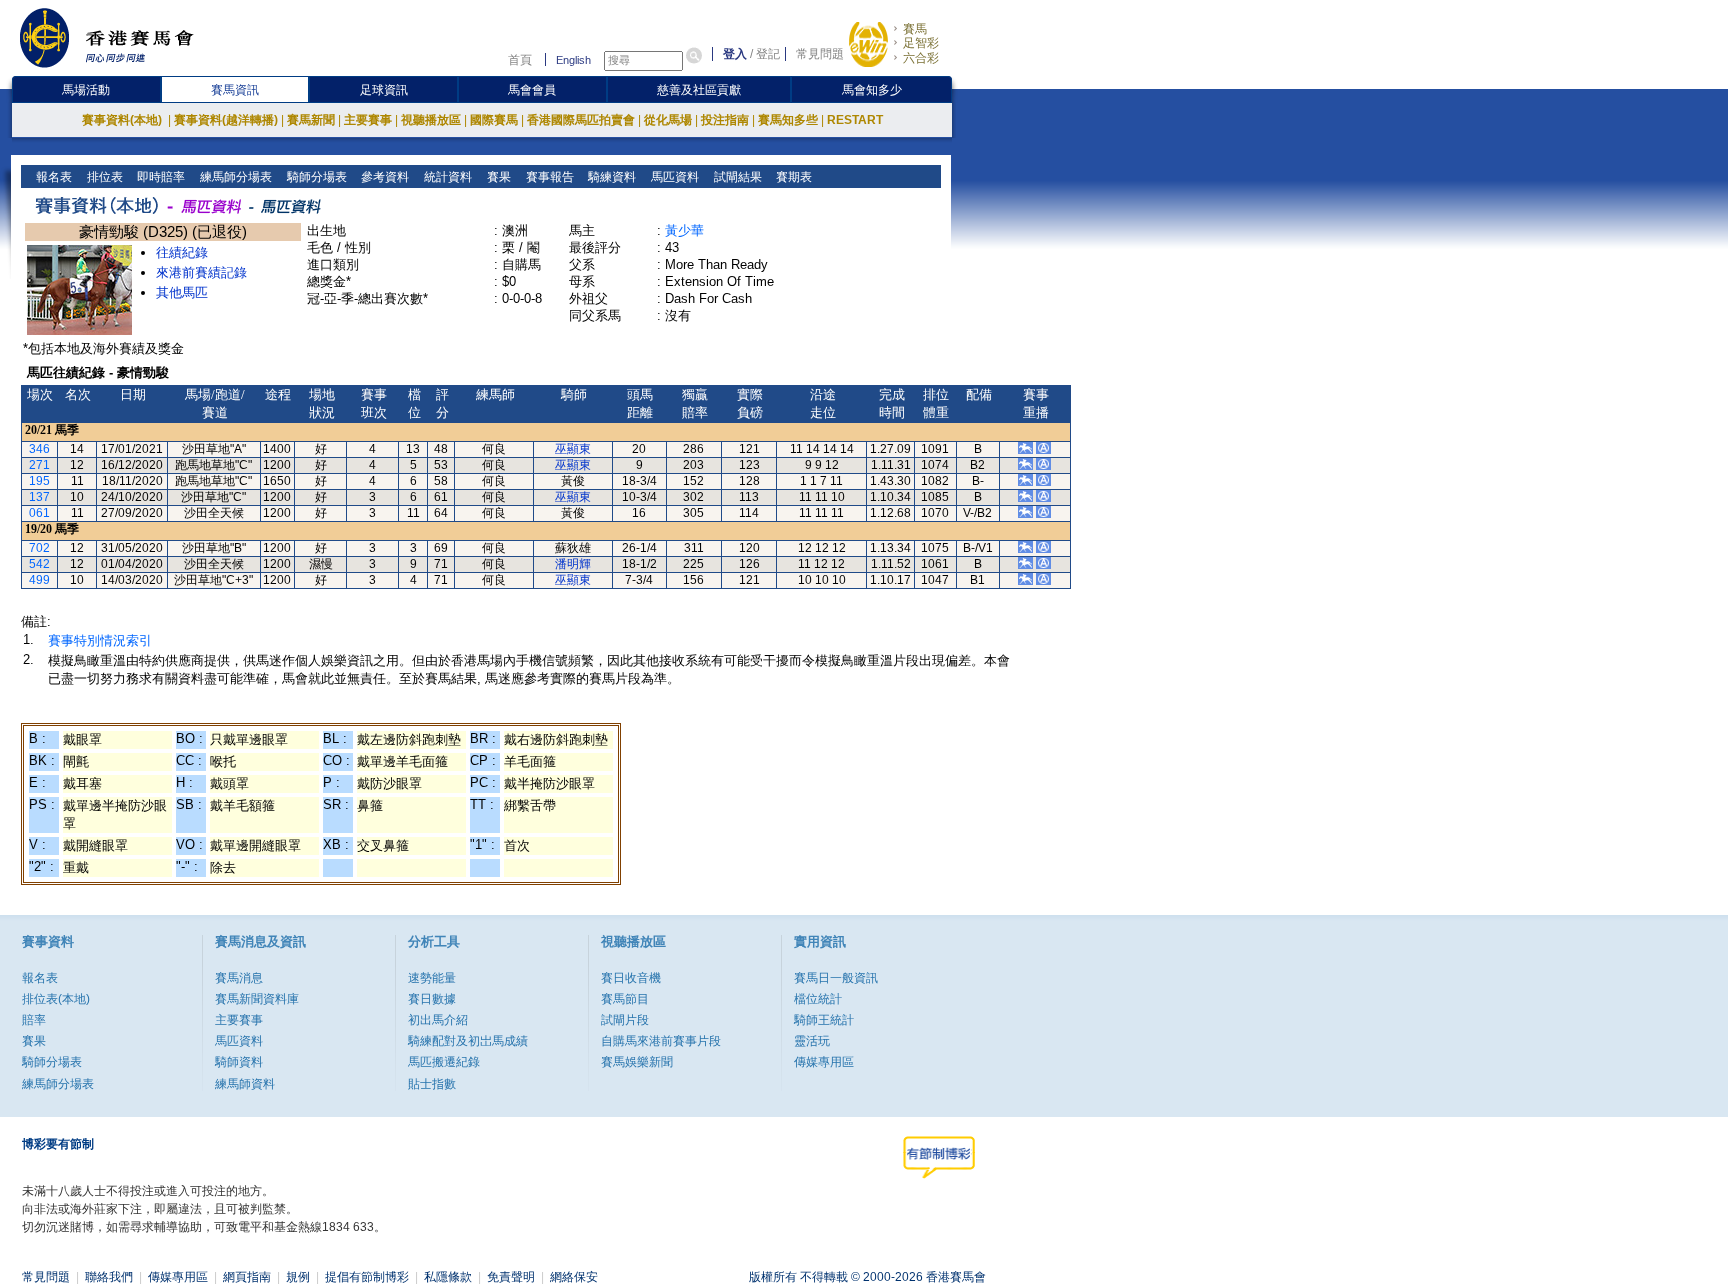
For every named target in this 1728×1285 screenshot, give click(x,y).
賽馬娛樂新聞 (637, 1062)
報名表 (52, 177)
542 (39, 564)
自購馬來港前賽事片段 (661, 1041)
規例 (298, 1277)
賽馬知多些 (788, 120)
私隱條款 (448, 1277)
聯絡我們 (109, 1277)
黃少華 (684, 230)
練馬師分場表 (234, 177)
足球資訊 (384, 90)
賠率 (34, 1020)
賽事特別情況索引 (100, 640)
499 (39, 580)
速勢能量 (432, 978)
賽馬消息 (239, 978)
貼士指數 (432, 1084)
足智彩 (921, 43)
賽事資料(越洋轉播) (226, 120)
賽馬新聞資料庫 (257, 999)
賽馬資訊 (235, 90)
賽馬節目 (625, 999)
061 (39, 513)
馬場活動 (86, 90)
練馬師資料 (245, 1084)
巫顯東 (573, 449)
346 (39, 449)
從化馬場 (668, 120)
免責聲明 (511, 1277)
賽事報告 (548, 177)
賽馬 (915, 29)
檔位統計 (818, 999)
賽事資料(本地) (123, 120)
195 (39, 481)
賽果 (497, 177)
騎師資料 (239, 1062)
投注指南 (725, 120)
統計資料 (446, 177)
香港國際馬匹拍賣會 (581, 120)
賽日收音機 (631, 978)
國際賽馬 (494, 120)
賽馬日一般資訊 (836, 978)
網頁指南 (247, 1277)
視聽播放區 (431, 120)
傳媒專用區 (824, 1062)
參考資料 (383, 177)
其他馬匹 (182, 292)
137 (39, 497)
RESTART (855, 120)
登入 (735, 54)
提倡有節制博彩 (367, 1277)
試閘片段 (625, 1020)
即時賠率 (159, 177)
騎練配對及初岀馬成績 (468, 1041)
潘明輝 (573, 564)
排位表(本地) (56, 999)
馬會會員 (532, 90)
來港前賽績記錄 (201, 272)
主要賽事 (368, 120)
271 (39, 465)
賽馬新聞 (311, 120)
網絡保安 (574, 1277)
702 (39, 548)
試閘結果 (736, 177)
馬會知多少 (872, 90)
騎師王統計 (824, 1020)
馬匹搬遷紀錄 (444, 1062)
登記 (768, 54)
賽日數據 (432, 999)
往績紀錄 (182, 252)
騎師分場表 (315, 177)
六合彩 (921, 58)
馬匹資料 (673, 177)
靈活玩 (812, 1041)
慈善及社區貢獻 (699, 90)
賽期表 (792, 177)
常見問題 (820, 54)
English (573, 60)
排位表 (103, 177)
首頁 (520, 60)
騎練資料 (610, 177)
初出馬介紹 (438, 1020)
